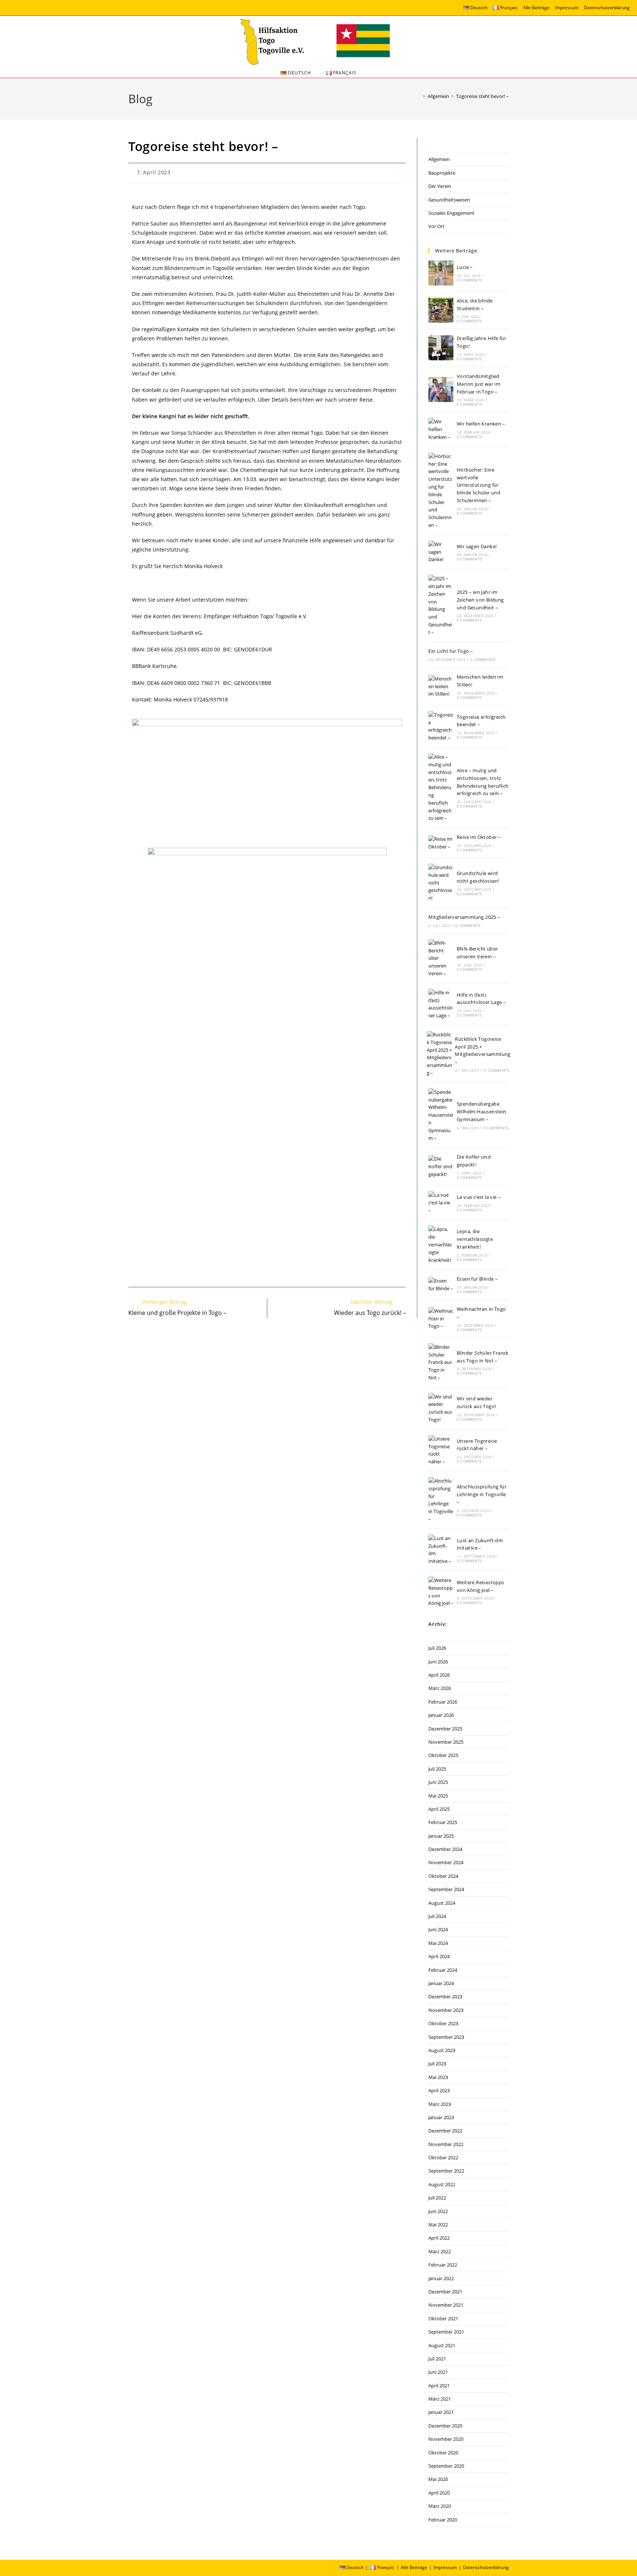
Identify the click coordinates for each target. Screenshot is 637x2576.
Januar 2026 (441, 1715)
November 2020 (446, 2439)
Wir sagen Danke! (477, 546)
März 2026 (440, 1688)
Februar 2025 (443, 1822)
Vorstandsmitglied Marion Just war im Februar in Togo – (478, 384)
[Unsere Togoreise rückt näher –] (441, 1450)
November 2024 (446, 1862)
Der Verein (440, 186)
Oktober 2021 (443, 2318)
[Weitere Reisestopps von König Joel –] (441, 1592)
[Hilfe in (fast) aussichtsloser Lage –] (441, 1004)
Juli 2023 (437, 2064)
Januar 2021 (441, 2412)
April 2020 (439, 2493)
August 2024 (442, 1903)
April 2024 (439, 1956)
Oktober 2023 (443, 2023)
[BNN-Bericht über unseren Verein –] (441, 958)
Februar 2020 (443, 2520)
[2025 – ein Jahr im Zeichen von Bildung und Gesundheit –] (441, 605)
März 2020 (440, 2506)
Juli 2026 (437, 1648)
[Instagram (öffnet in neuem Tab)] (12, 9)
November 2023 (446, 2010)
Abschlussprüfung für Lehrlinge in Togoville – (482, 1494)
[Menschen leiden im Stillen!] (441, 686)
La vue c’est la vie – (479, 1197)
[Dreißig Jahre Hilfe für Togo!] (441, 348)
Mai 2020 (438, 2479)
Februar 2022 (443, 2265)
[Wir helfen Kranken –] (441, 429)
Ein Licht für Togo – (451, 651)
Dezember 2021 (445, 2292)
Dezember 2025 (445, 1729)
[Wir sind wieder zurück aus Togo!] (441, 1408)
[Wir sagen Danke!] (441, 552)
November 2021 (446, 2305)
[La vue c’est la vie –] (441, 1203)
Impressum (567, 8)
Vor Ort (436, 226)
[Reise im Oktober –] (441, 843)
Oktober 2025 (443, 1755)
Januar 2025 (441, 1836)
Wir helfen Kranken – (481, 424)
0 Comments (469, 280)
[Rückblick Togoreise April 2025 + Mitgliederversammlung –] (439, 1054)
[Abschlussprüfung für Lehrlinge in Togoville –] (441, 1500)
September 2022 (446, 2171)
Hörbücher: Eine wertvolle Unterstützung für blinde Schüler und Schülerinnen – (478, 485)
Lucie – (465, 267)
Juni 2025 (438, 1782)
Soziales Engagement (451, 213)
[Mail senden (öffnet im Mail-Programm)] (22, 9)
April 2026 (439, 1675)
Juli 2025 (437, 1769)
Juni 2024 (438, 1929)
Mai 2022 (438, 2225)
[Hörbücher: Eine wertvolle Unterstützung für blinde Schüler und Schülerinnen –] (441, 491)
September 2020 (446, 2466)
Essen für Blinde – (477, 1279)
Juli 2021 (437, 2359)
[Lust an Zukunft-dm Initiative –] (441, 1550)
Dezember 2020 (445, 2426)
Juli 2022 (437, 2198)
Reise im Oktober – (479, 837)
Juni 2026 (438, 1662)
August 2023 (442, 2050)
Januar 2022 (441, 2278)
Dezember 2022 (445, 2131)
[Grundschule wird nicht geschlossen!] (441, 883)
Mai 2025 (438, 1796)
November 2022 (446, 2144)
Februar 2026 (443, 1702)
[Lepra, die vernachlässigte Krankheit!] (441, 1245)
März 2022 (440, 2251)
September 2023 (446, 2037)
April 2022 (439, 2238)
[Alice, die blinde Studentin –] (441, 310)
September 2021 (446, 2332)
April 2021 (439, 2386)
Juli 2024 (437, 1916)
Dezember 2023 (445, 1996)
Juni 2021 (438, 2372)
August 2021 (442, 2345)
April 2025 (439, 1809)
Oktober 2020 (443, 2453)
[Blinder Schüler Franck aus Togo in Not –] (441, 1362)
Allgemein (439, 159)
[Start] (419, 96)
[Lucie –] (441, 273)
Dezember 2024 (445, 1849)
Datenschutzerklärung (607, 8)
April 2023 (439, 2090)
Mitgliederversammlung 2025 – (464, 917)
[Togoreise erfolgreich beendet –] (441, 726)
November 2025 (446, 1742)
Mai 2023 (438, 2077)
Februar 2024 (443, 1970)
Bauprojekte (442, 173)
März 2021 (440, 2399)
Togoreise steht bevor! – (482, 96)
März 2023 (440, 2104)
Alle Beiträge (536, 8)
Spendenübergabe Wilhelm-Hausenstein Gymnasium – (482, 1112)
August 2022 (442, 2184)
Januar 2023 (441, 2117)
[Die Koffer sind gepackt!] (441, 1166)
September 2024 (446, 1889)
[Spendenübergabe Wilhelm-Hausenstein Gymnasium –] (441, 1115)
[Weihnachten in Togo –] (441, 1319)
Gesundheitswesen (449, 200)
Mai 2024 (438, 1943)
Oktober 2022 (443, 2157)
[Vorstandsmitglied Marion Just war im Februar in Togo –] (441, 389)
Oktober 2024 (443, 1876)
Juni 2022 (438, 2211)
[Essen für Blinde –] (441, 1285)
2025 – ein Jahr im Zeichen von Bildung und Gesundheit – (480, 600)
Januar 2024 (441, 1983)
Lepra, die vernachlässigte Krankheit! (475, 1239)
